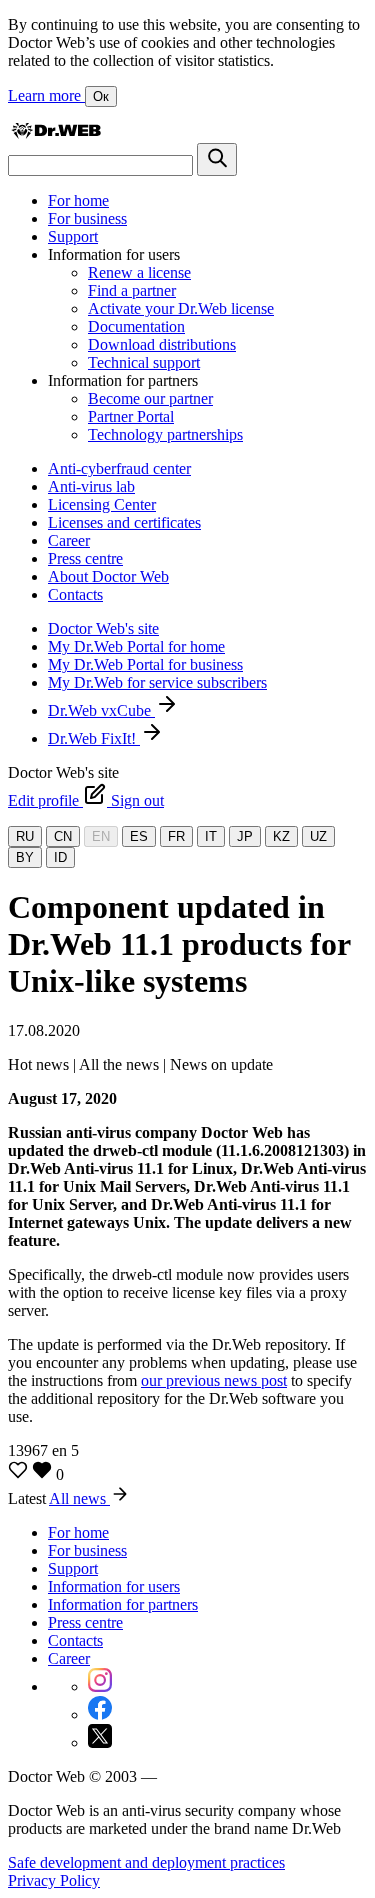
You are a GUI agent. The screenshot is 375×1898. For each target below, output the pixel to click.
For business (87, 218)
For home (78, 200)
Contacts (75, 594)
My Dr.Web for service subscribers (157, 682)
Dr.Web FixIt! (94, 738)
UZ (318, 836)
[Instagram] (100, 1686)
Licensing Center (102, 504)
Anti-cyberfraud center (119, 468)
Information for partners (123, 1604)
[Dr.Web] (56, 133)
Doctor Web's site (103, 628)
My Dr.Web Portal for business (145, 664)
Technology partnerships (165, 434)
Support (73, 236)
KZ (281, 836)
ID (60, 857)
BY (25, 857)
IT (211, 836)
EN (101, 836)
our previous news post (214, 1380)
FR (176, 836)
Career (69, 540)
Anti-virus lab (91, 486)
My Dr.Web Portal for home (136, 646)
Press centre (85, 558)
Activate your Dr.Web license (181, 308)
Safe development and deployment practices (146, 1862)
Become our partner (150, 398)
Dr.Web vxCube (101, 710)
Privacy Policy (54, 1880)
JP (245, 836)
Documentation (136, 326)
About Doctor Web (108, 576)
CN (63, 836)
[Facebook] (100, 1714)
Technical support (144, 362)
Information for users (114, 1586)
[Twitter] (100, 1742)
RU (25, 836)
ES (139, 836)
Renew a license (139, 272)
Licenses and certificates (124, 522)
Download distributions (162, 344)
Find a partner (132, 290)
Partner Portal (131, 416)
